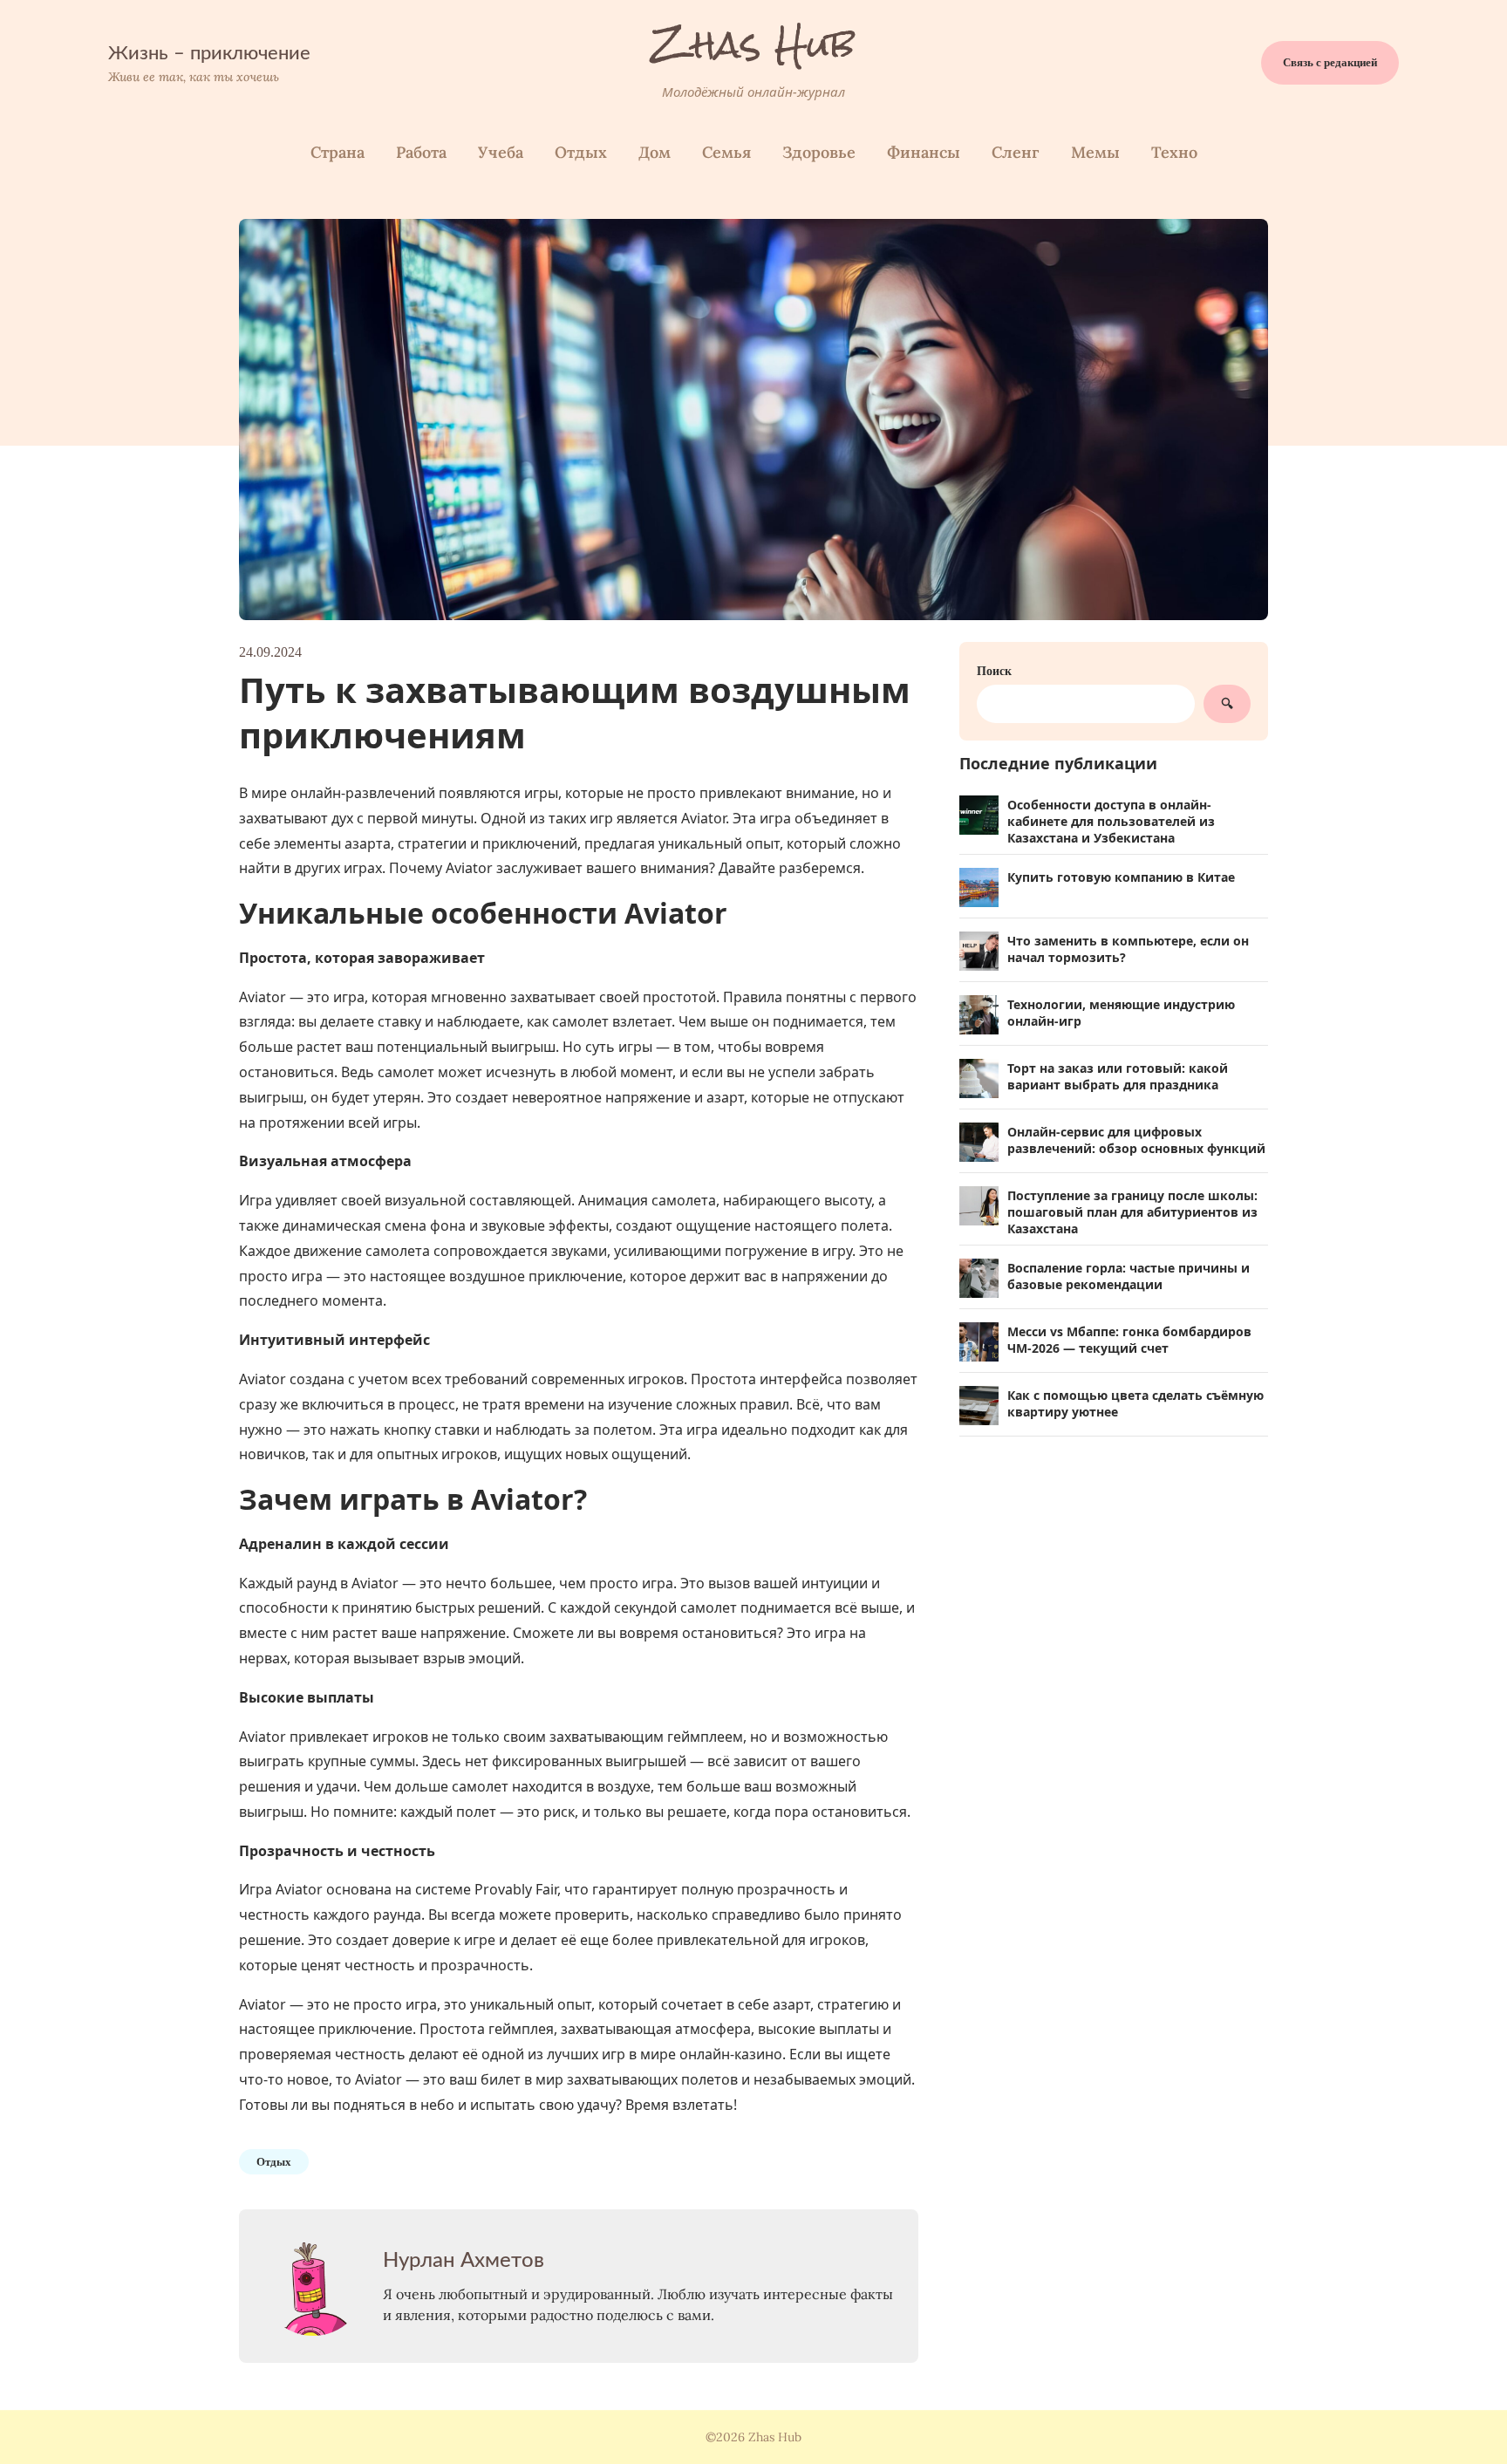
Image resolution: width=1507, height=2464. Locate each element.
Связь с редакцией (1330, 62)
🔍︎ (1227, 704)
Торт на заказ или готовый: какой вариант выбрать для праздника (1118, 1076)
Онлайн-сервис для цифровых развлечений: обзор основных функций (1136, 1140)
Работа (421, 152)
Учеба (501, 152)
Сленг (1016, 152)
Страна (338, 152)
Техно (1174, 152)
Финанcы (924, 152)
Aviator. (705, 818)
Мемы (1095, 152)
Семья (726, 152)
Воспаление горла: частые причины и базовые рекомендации (1129, 1276)
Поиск (994, 671)
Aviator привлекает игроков (334, 1737)
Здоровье (819, 152)
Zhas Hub (754, 44)
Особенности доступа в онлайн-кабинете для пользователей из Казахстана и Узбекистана (1111, 821)
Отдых (581, 152)
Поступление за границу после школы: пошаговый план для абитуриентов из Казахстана (1132, 1212)
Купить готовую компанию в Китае (1121, 877)
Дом (655, 152)
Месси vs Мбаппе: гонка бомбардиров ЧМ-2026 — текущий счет (1129, 1340)
